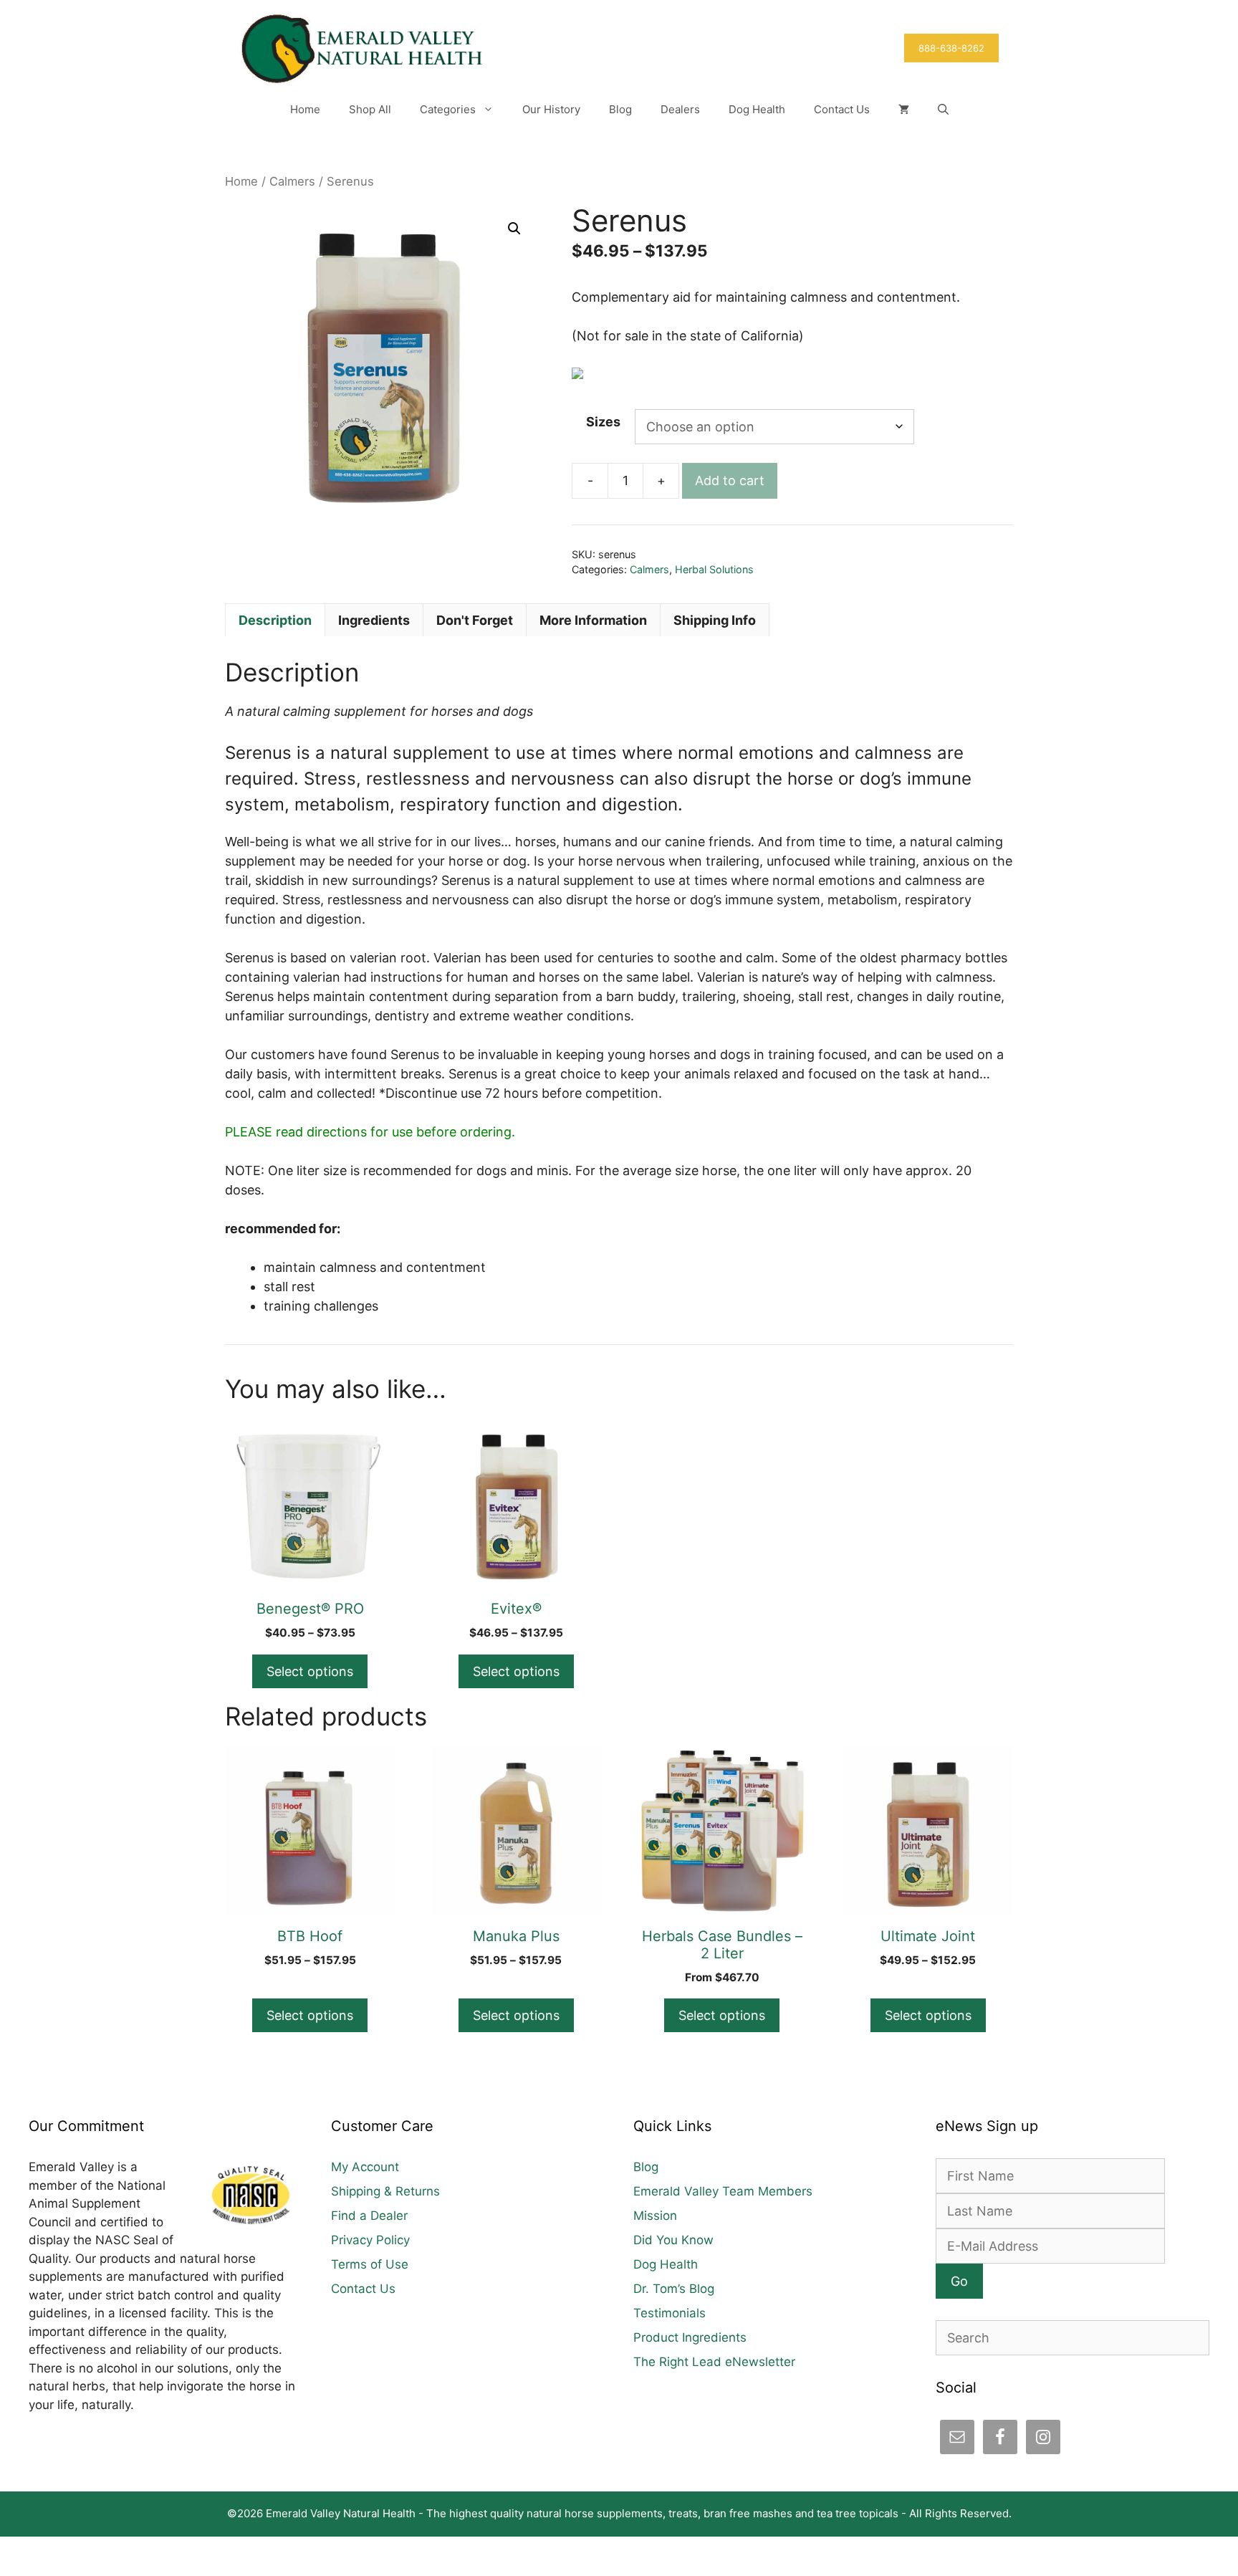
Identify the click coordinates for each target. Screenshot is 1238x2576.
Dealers (680, 109)
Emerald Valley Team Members (723, 2191)
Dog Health (757, 109)
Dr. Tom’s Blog (674, 2289)
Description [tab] (275, 620)
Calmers (292, 181)
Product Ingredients (690, 2337)
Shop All (370, 109)
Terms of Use (370, 2264)
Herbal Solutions (714, 569)
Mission (655, 2216)
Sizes (603, 422)
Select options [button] (722, 2015)
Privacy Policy (370, 2240)
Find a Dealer (369, 2216)
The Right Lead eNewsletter (714, 2362)
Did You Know (673, 2240)
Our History (551, 109)
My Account (365, 2167)
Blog (620, 109)
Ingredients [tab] (374, 620)
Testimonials (670, 2313)
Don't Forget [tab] (475, 620)
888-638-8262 (951, 48)
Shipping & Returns (385, 2191)
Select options (310, 1671)
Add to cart (730, 480)
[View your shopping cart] (904, 110)
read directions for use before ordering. (370, 1132)
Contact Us (842, 109)
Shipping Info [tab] (715, 620)
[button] (943, 110)
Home (305, 109)
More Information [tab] (593, 620)
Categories (448, 109)
